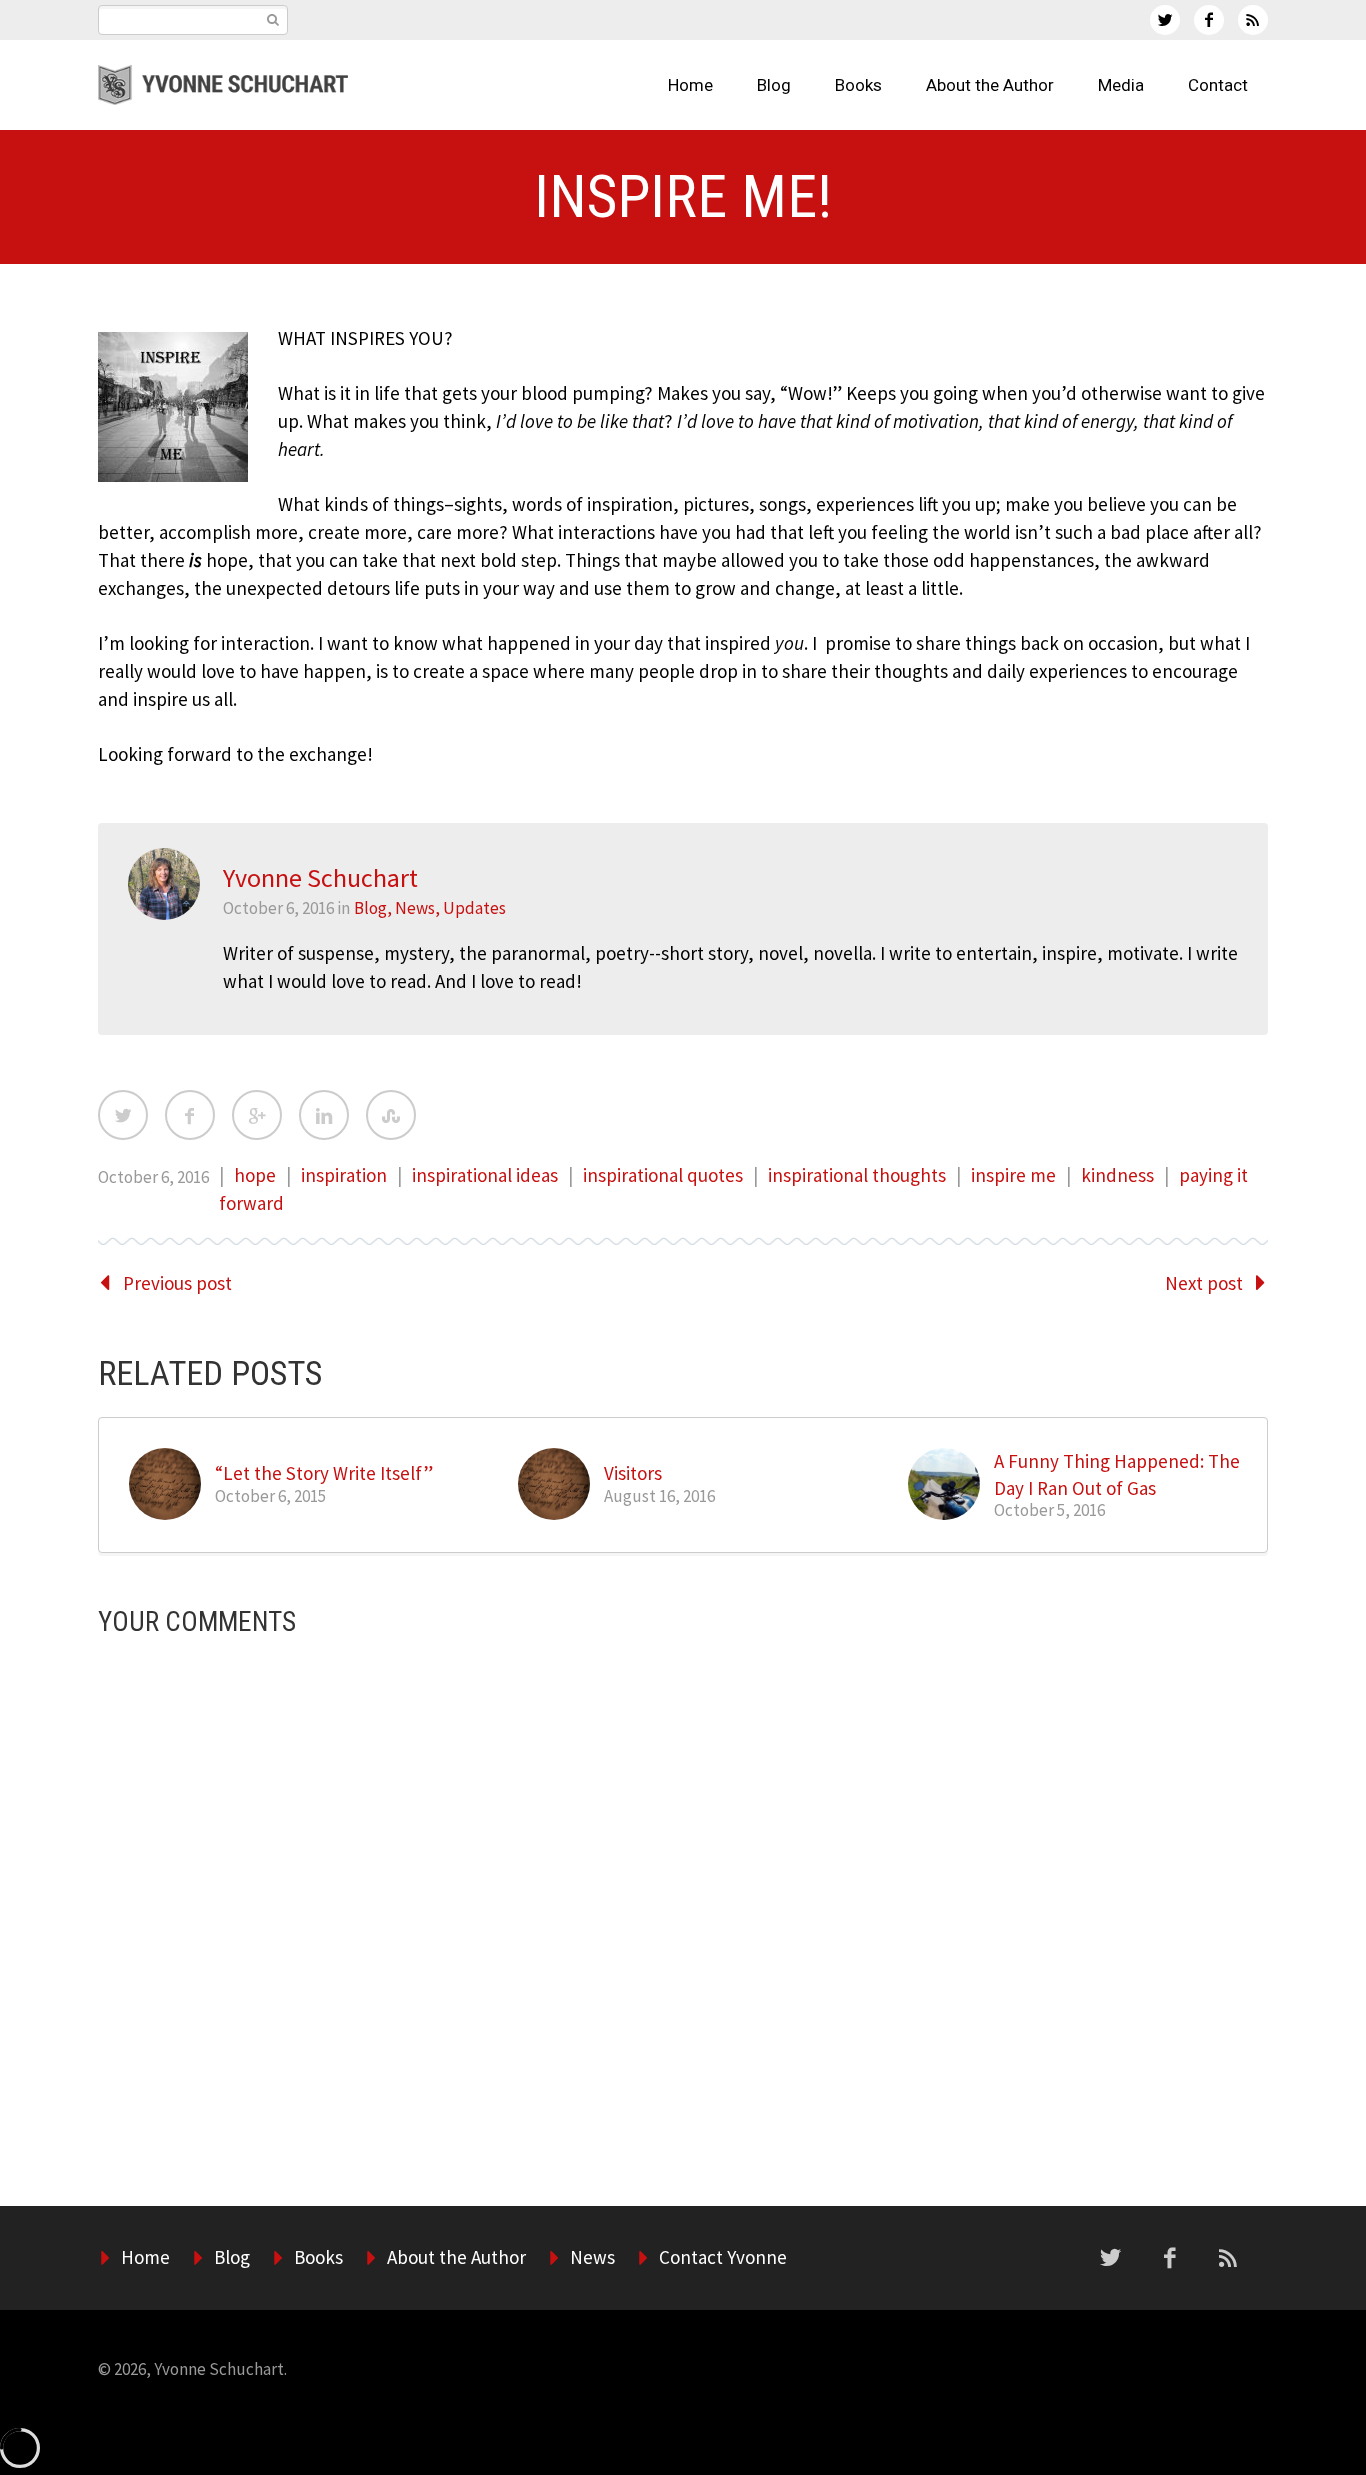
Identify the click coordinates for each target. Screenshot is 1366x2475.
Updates (474, 908)
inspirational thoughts (857, 1175)
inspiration (344, 1175)
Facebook (190, 1115)
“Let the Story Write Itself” (324, 1473)
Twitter (123, 1115)
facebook (1209, 20)
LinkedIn (324, 1115)
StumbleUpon (391, 1115)
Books (858, 85)
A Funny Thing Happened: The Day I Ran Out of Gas (1117, 1474)
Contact (1218, 85)
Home (690, 85)
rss (1253, 20)
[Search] (272, 20)
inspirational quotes (663, 1175)
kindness (1117, 1175)
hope (255, 1175)
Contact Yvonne (723, 2257)
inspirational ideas (485, 1175)
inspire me (1013, 1175)
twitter (1165, 20)
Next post (1204, 1283)
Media (1121, 85)
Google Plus (257, 1115)
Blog (774, 85)
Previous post (177, 1283)
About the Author (990, 85)
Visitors (633, 1473)
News (415, 908)
